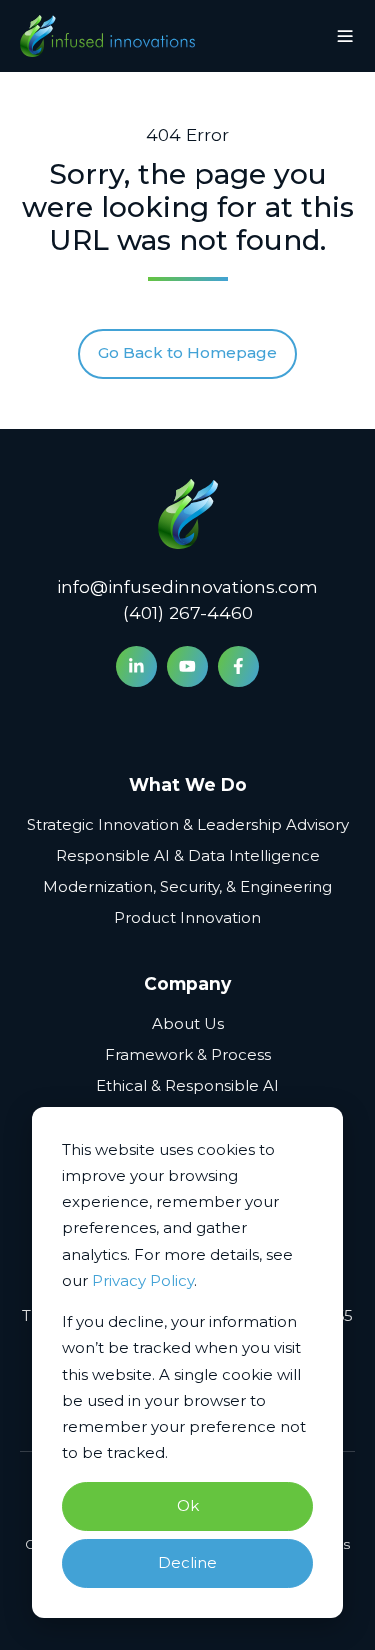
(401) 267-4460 (188, 612)
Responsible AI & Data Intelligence (188, 855)
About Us (188, 1023)
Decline (187, 1562)
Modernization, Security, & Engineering (187, 886)
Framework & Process (188, 1054)
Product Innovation (187, 917)
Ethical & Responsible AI (187, 1085)
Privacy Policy (143, 1280)
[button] (345, 36)
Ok (188, 1505)
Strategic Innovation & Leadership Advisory (188, 824)
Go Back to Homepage (187, 352)
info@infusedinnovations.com (187, 586)
